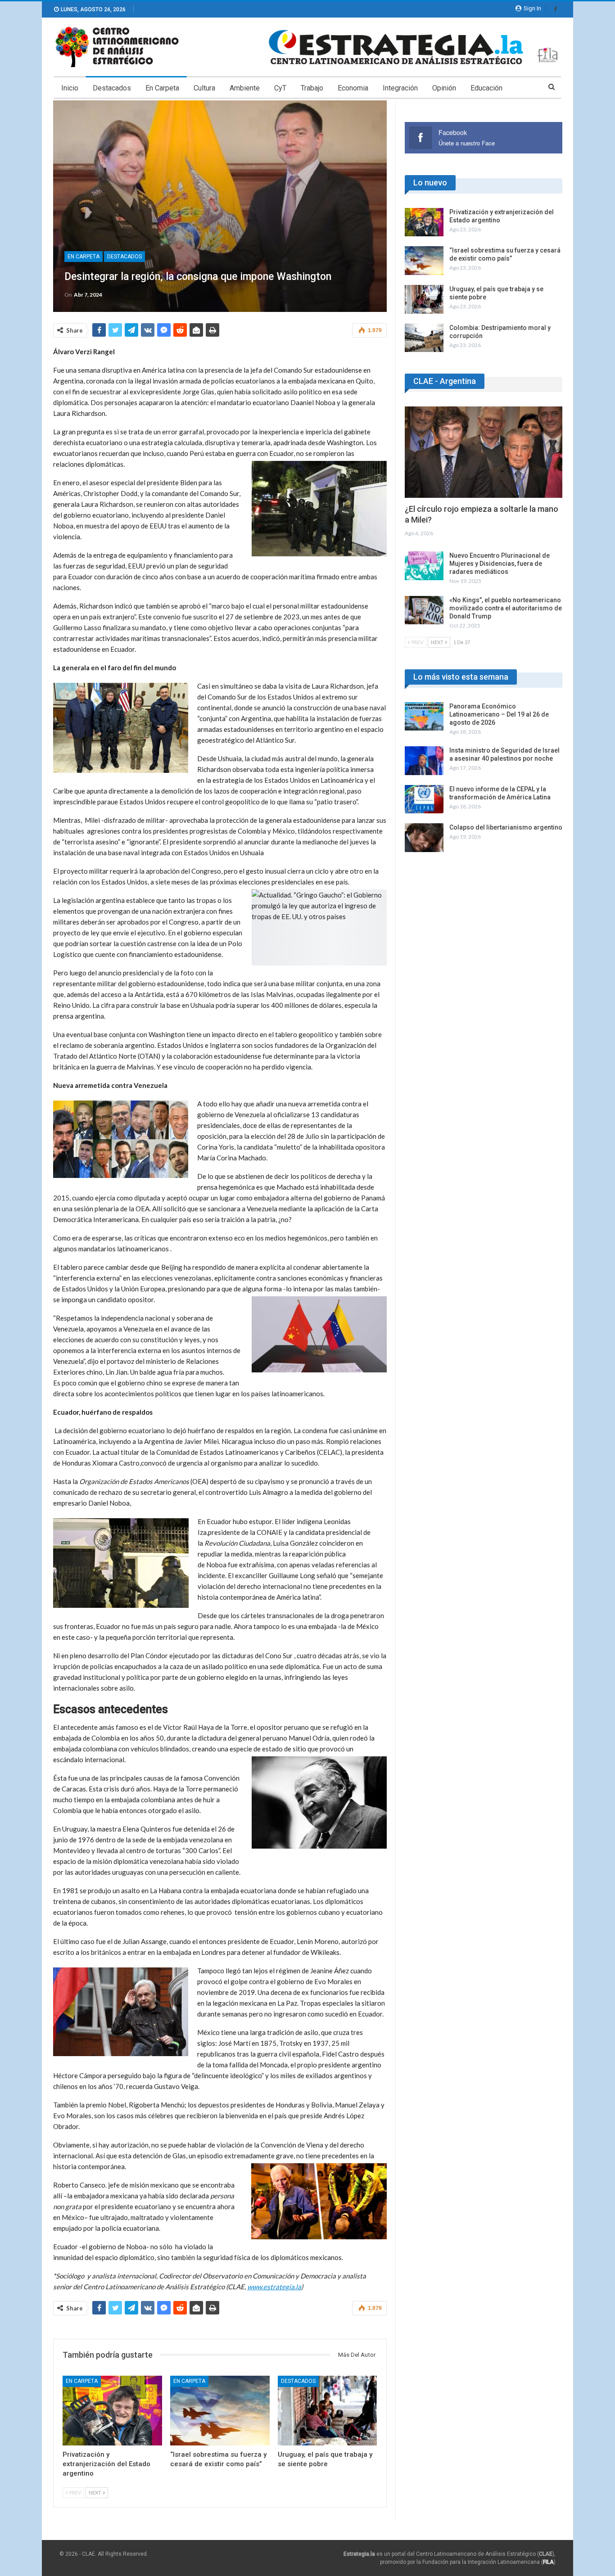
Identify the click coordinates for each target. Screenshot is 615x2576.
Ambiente (245, 88)
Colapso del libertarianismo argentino (506, 827)
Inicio (70, 88)
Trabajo (312, 88)
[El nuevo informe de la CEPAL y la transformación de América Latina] (424, 799)
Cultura (204, 88)
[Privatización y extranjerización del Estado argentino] (112, 2411)
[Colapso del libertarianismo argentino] (424, 838)
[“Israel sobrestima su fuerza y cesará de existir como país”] (220, 2411)
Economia (353, 88)
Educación (486, 88)
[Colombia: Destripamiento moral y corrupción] (424, 338)
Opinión (444, 88)
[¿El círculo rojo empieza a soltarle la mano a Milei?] (484, 452)
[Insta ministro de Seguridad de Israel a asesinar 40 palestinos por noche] (424, 761)
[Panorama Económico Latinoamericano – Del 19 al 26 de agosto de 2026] (424, 717)
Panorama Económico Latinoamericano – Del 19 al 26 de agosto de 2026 (499, 714)
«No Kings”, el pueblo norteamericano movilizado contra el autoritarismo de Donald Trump (506, 608)
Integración (400, 88)
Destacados (112, 88)
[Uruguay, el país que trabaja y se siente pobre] (328, 2411)
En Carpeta (162, 88)
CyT (280, 88)
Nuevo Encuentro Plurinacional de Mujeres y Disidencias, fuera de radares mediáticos (500, 564)
